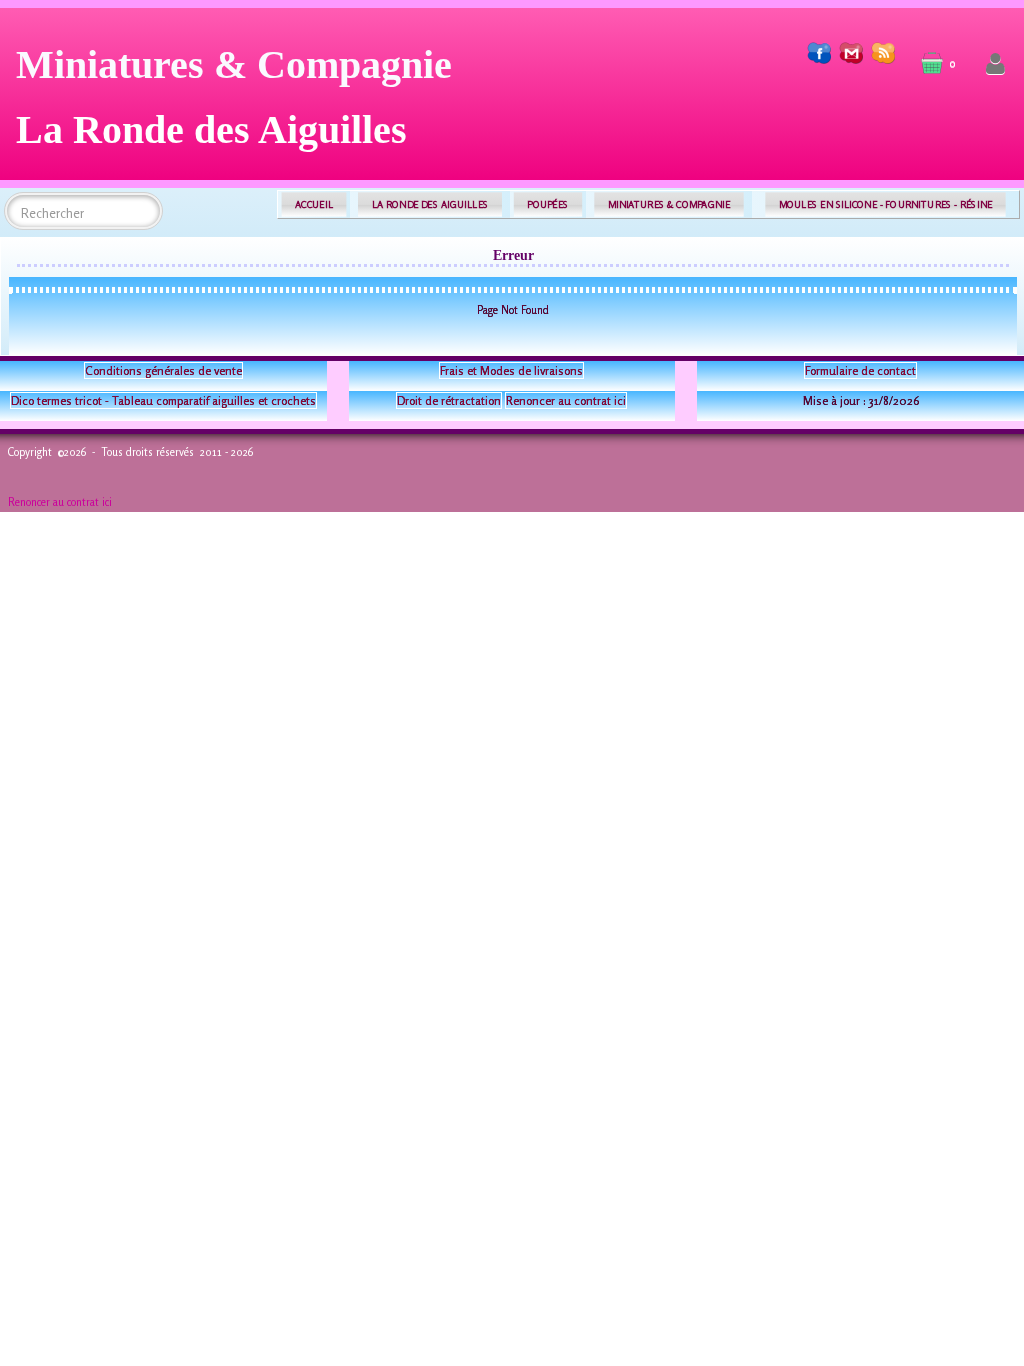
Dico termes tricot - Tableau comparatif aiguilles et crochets (163, 400)
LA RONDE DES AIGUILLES (430, 204)
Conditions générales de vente (163, 370)
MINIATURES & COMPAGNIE (669, 204)
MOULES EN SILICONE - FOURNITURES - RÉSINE (885, 204)
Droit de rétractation (449, 400)
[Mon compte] (995, 64)
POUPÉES (547, 204)
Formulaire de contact (860, 370)
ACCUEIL (314, 204)
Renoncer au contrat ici (566, 400)
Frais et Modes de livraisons (511, 370)
